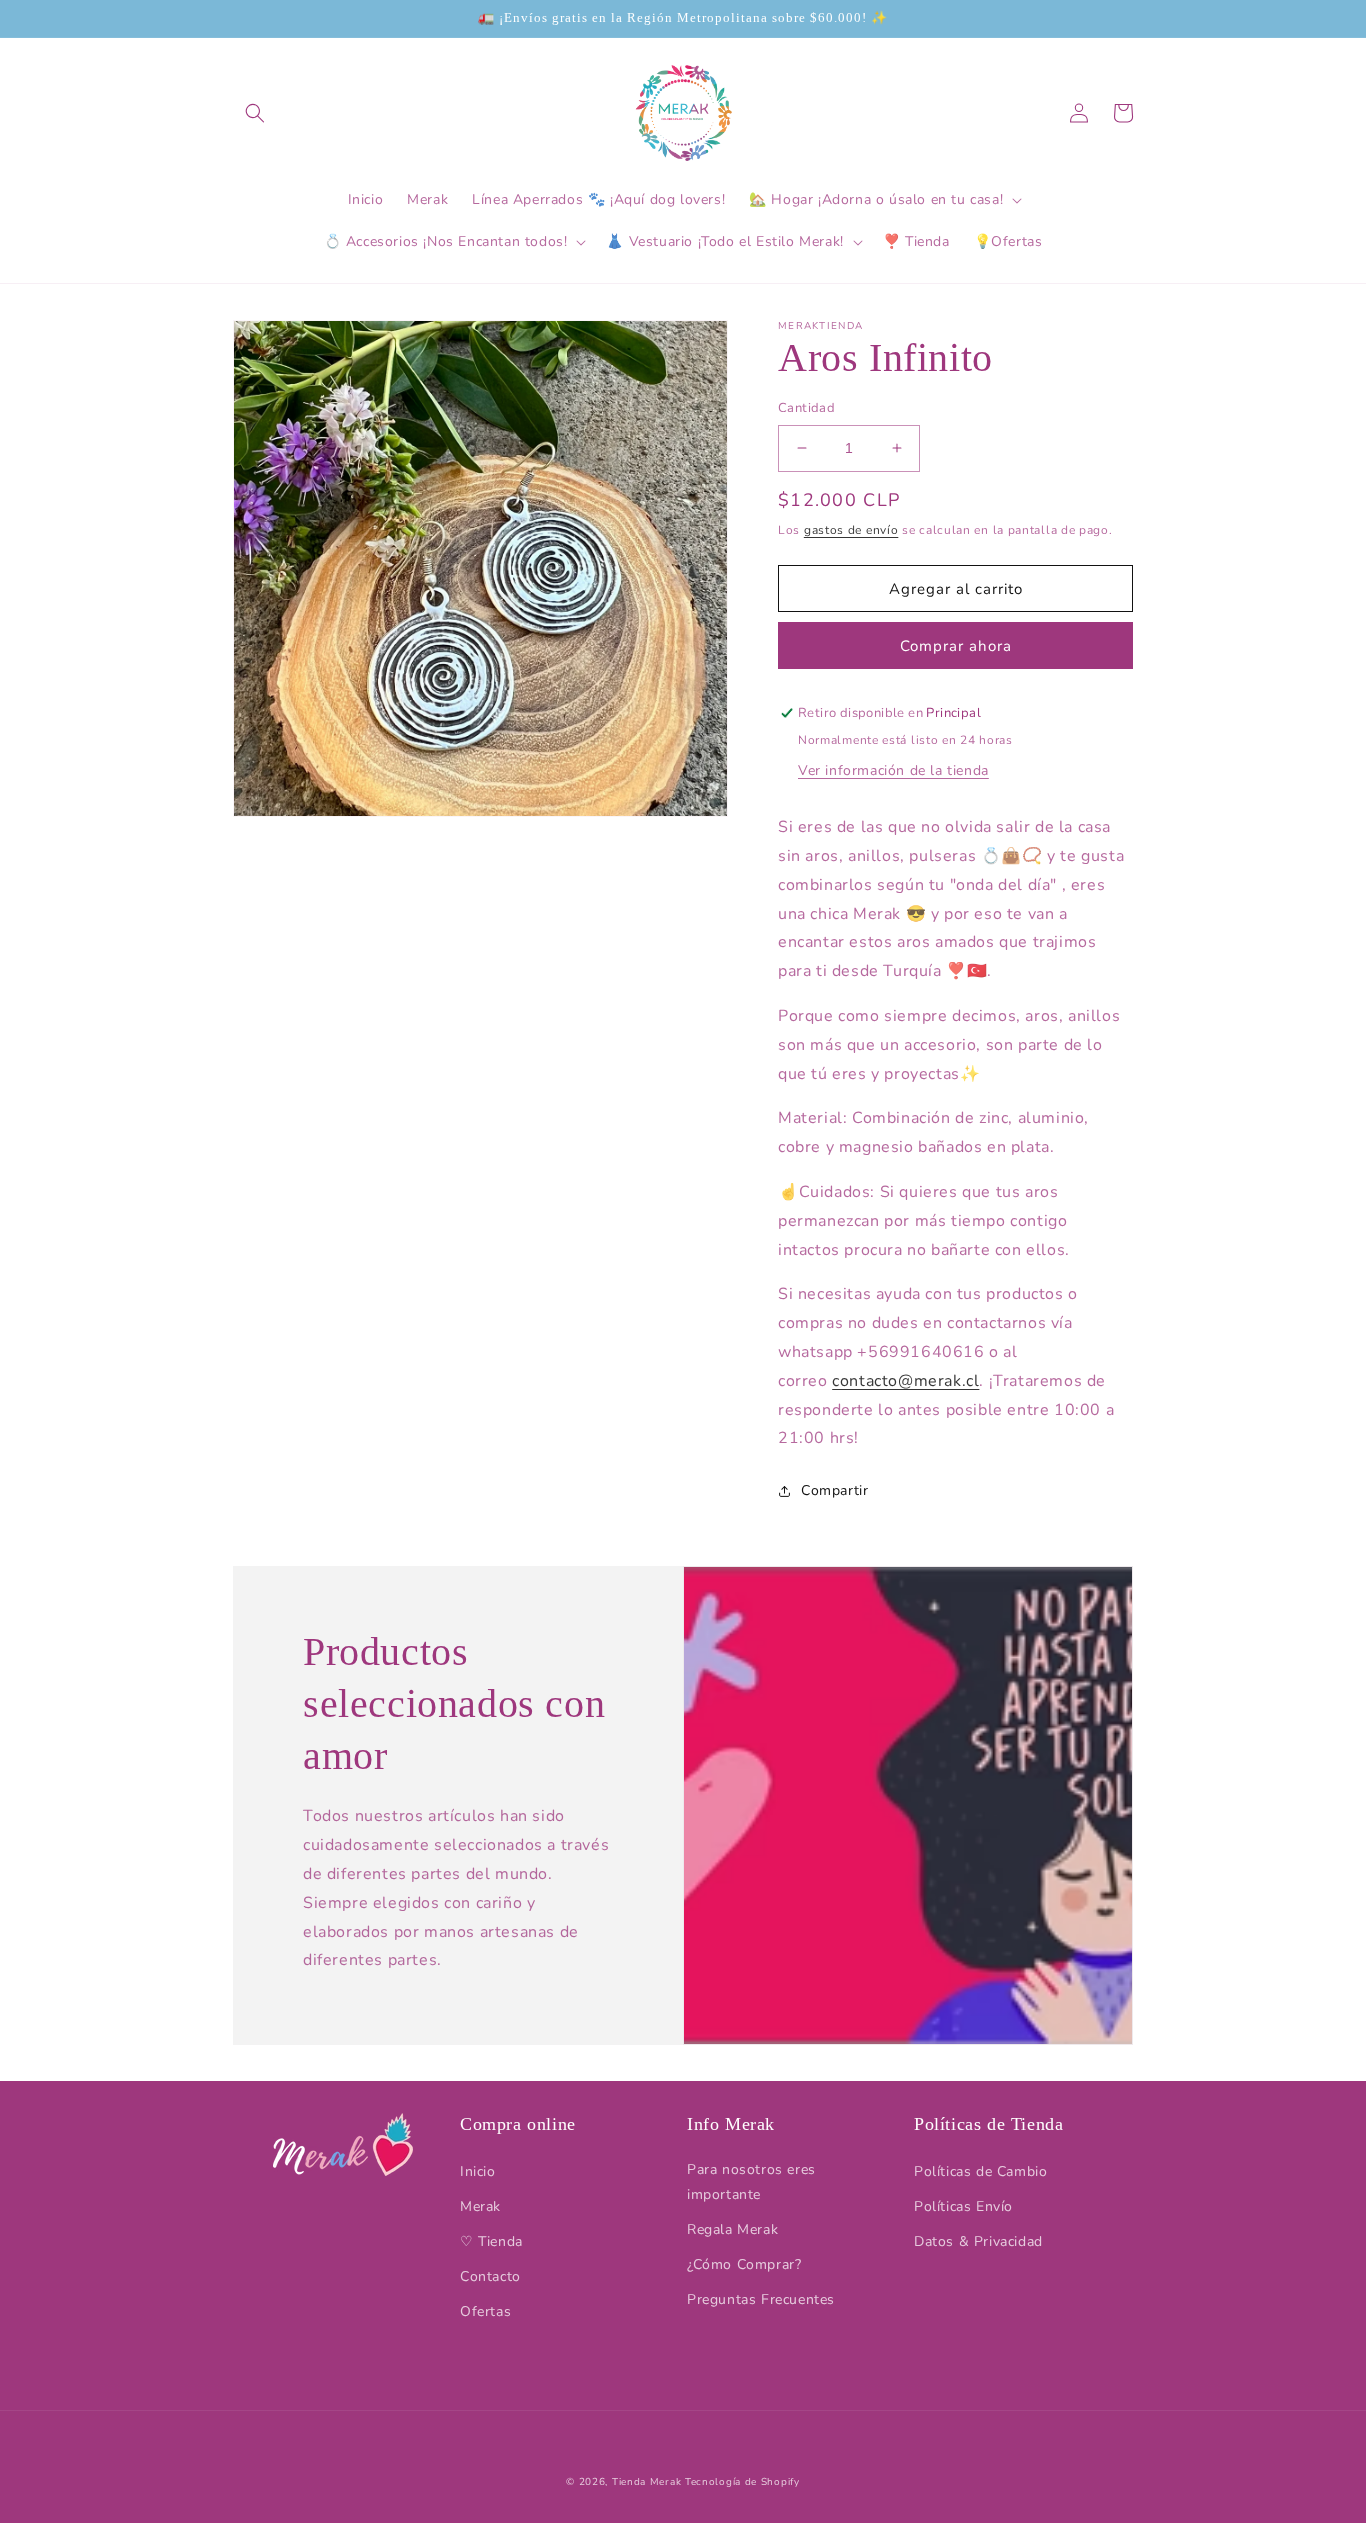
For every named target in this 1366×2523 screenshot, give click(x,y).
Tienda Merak (646, 2482)
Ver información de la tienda (893, 770)
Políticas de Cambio (980, 2171)
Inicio (478, 2171)
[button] (255, 113)
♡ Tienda (491, 2241)
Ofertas (485, 2311)
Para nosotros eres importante (751, 2182)
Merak (480, 2206)
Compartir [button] (834, 1490)
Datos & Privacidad (978, 2241)
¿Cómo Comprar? (744, 2264)
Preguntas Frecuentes (761, 2299)
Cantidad (806, 408)
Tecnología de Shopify (742, 2482)
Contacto (490, 2276)
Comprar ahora (956, 646)
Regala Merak (732, 2229)
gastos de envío (851, 530)
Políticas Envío (963, 2206)
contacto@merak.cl (905, 1381)
